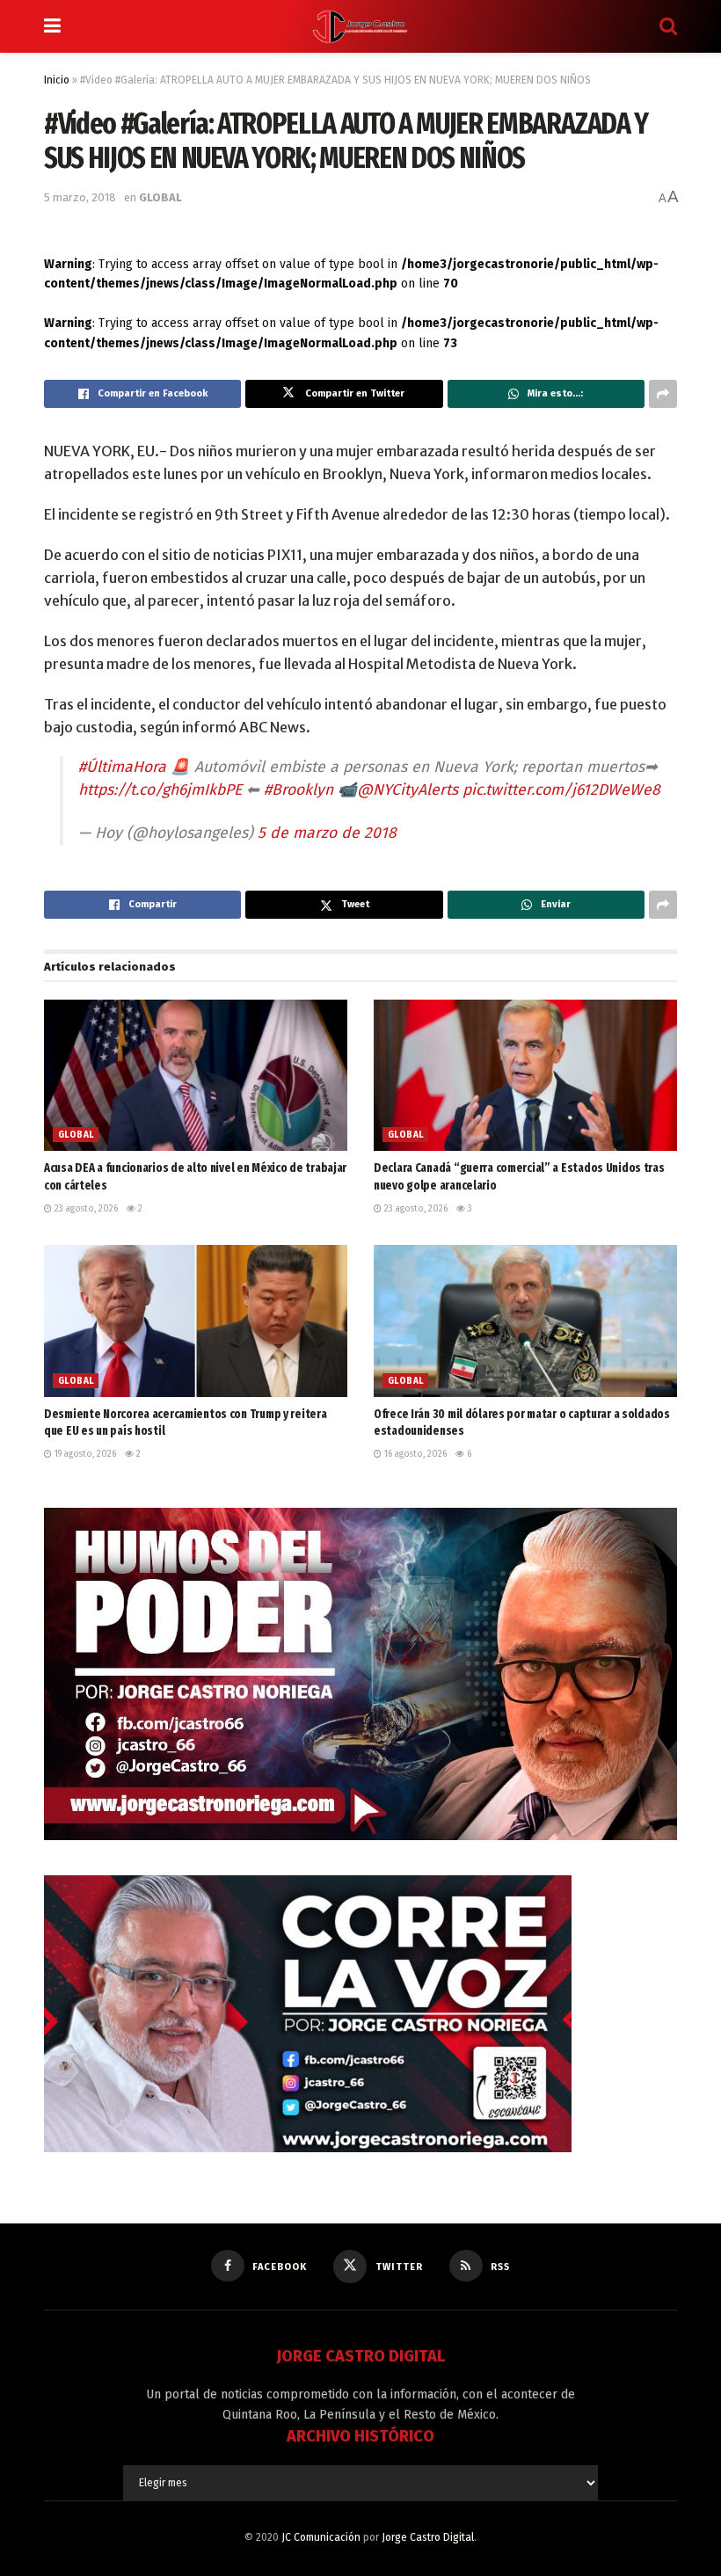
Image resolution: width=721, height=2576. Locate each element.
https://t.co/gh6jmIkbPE (160, 790)
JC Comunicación (321, 2537)
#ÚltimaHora (122, 767)
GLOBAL (160, 197)
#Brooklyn (299, 790)
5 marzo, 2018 (80, 197)
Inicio (57, 80)
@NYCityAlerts (408, 790)
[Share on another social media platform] (663, 394)
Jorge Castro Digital (428, 2537)
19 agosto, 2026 (84, 1454)
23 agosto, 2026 (85, 1209)
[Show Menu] (52, 26)
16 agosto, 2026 (414, 1454)
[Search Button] (668, 26)
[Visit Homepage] (360, 26)
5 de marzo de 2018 (327, 833)
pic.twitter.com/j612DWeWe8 (561, 790)
